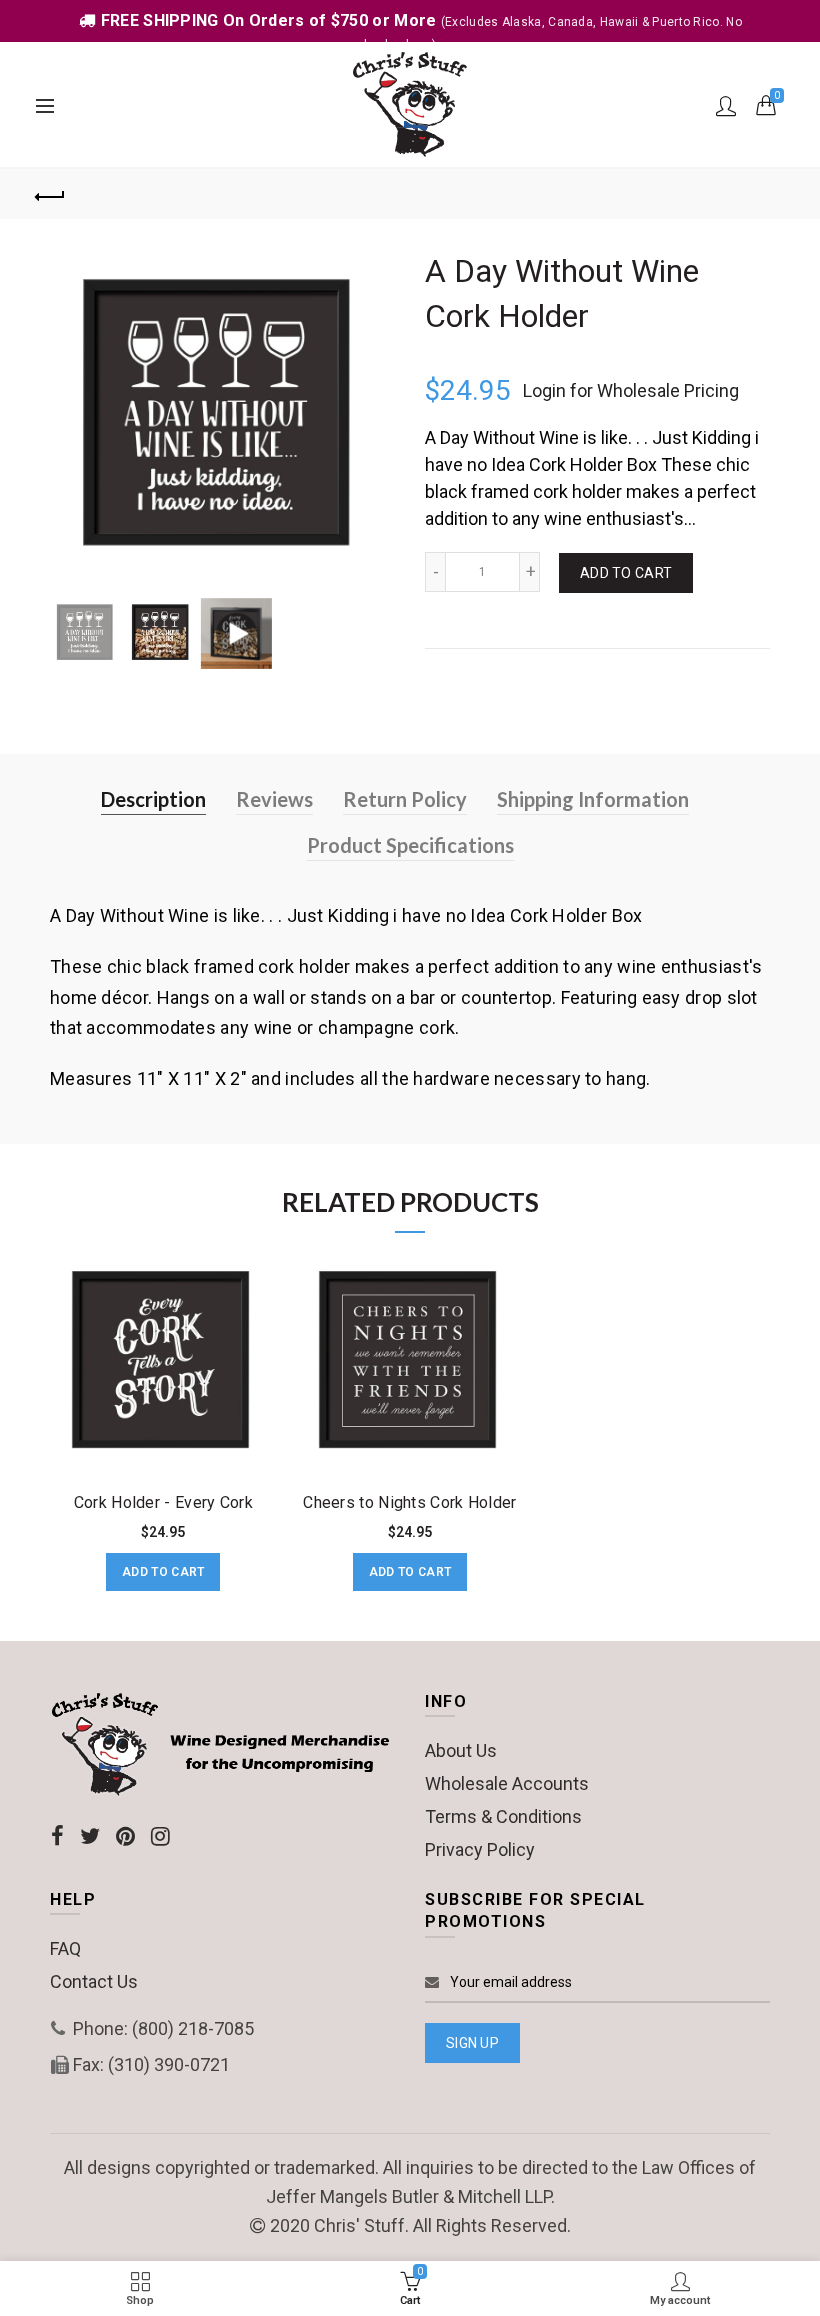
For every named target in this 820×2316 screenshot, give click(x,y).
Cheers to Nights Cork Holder (409, 1502)
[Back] (51, 194)
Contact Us (94, 1981)
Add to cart (626, 573)
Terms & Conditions (503, 1816)
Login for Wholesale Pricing (631, 390)
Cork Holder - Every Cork (163, 1502)
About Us (461, 1750)
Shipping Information (593, 799)
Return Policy (405, 799)
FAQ (65, 1948)
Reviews (274, 799)
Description (153, 799)
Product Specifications (410, 845)
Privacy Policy (480, 1849)
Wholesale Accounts (507, 1783)
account (726, 106)
